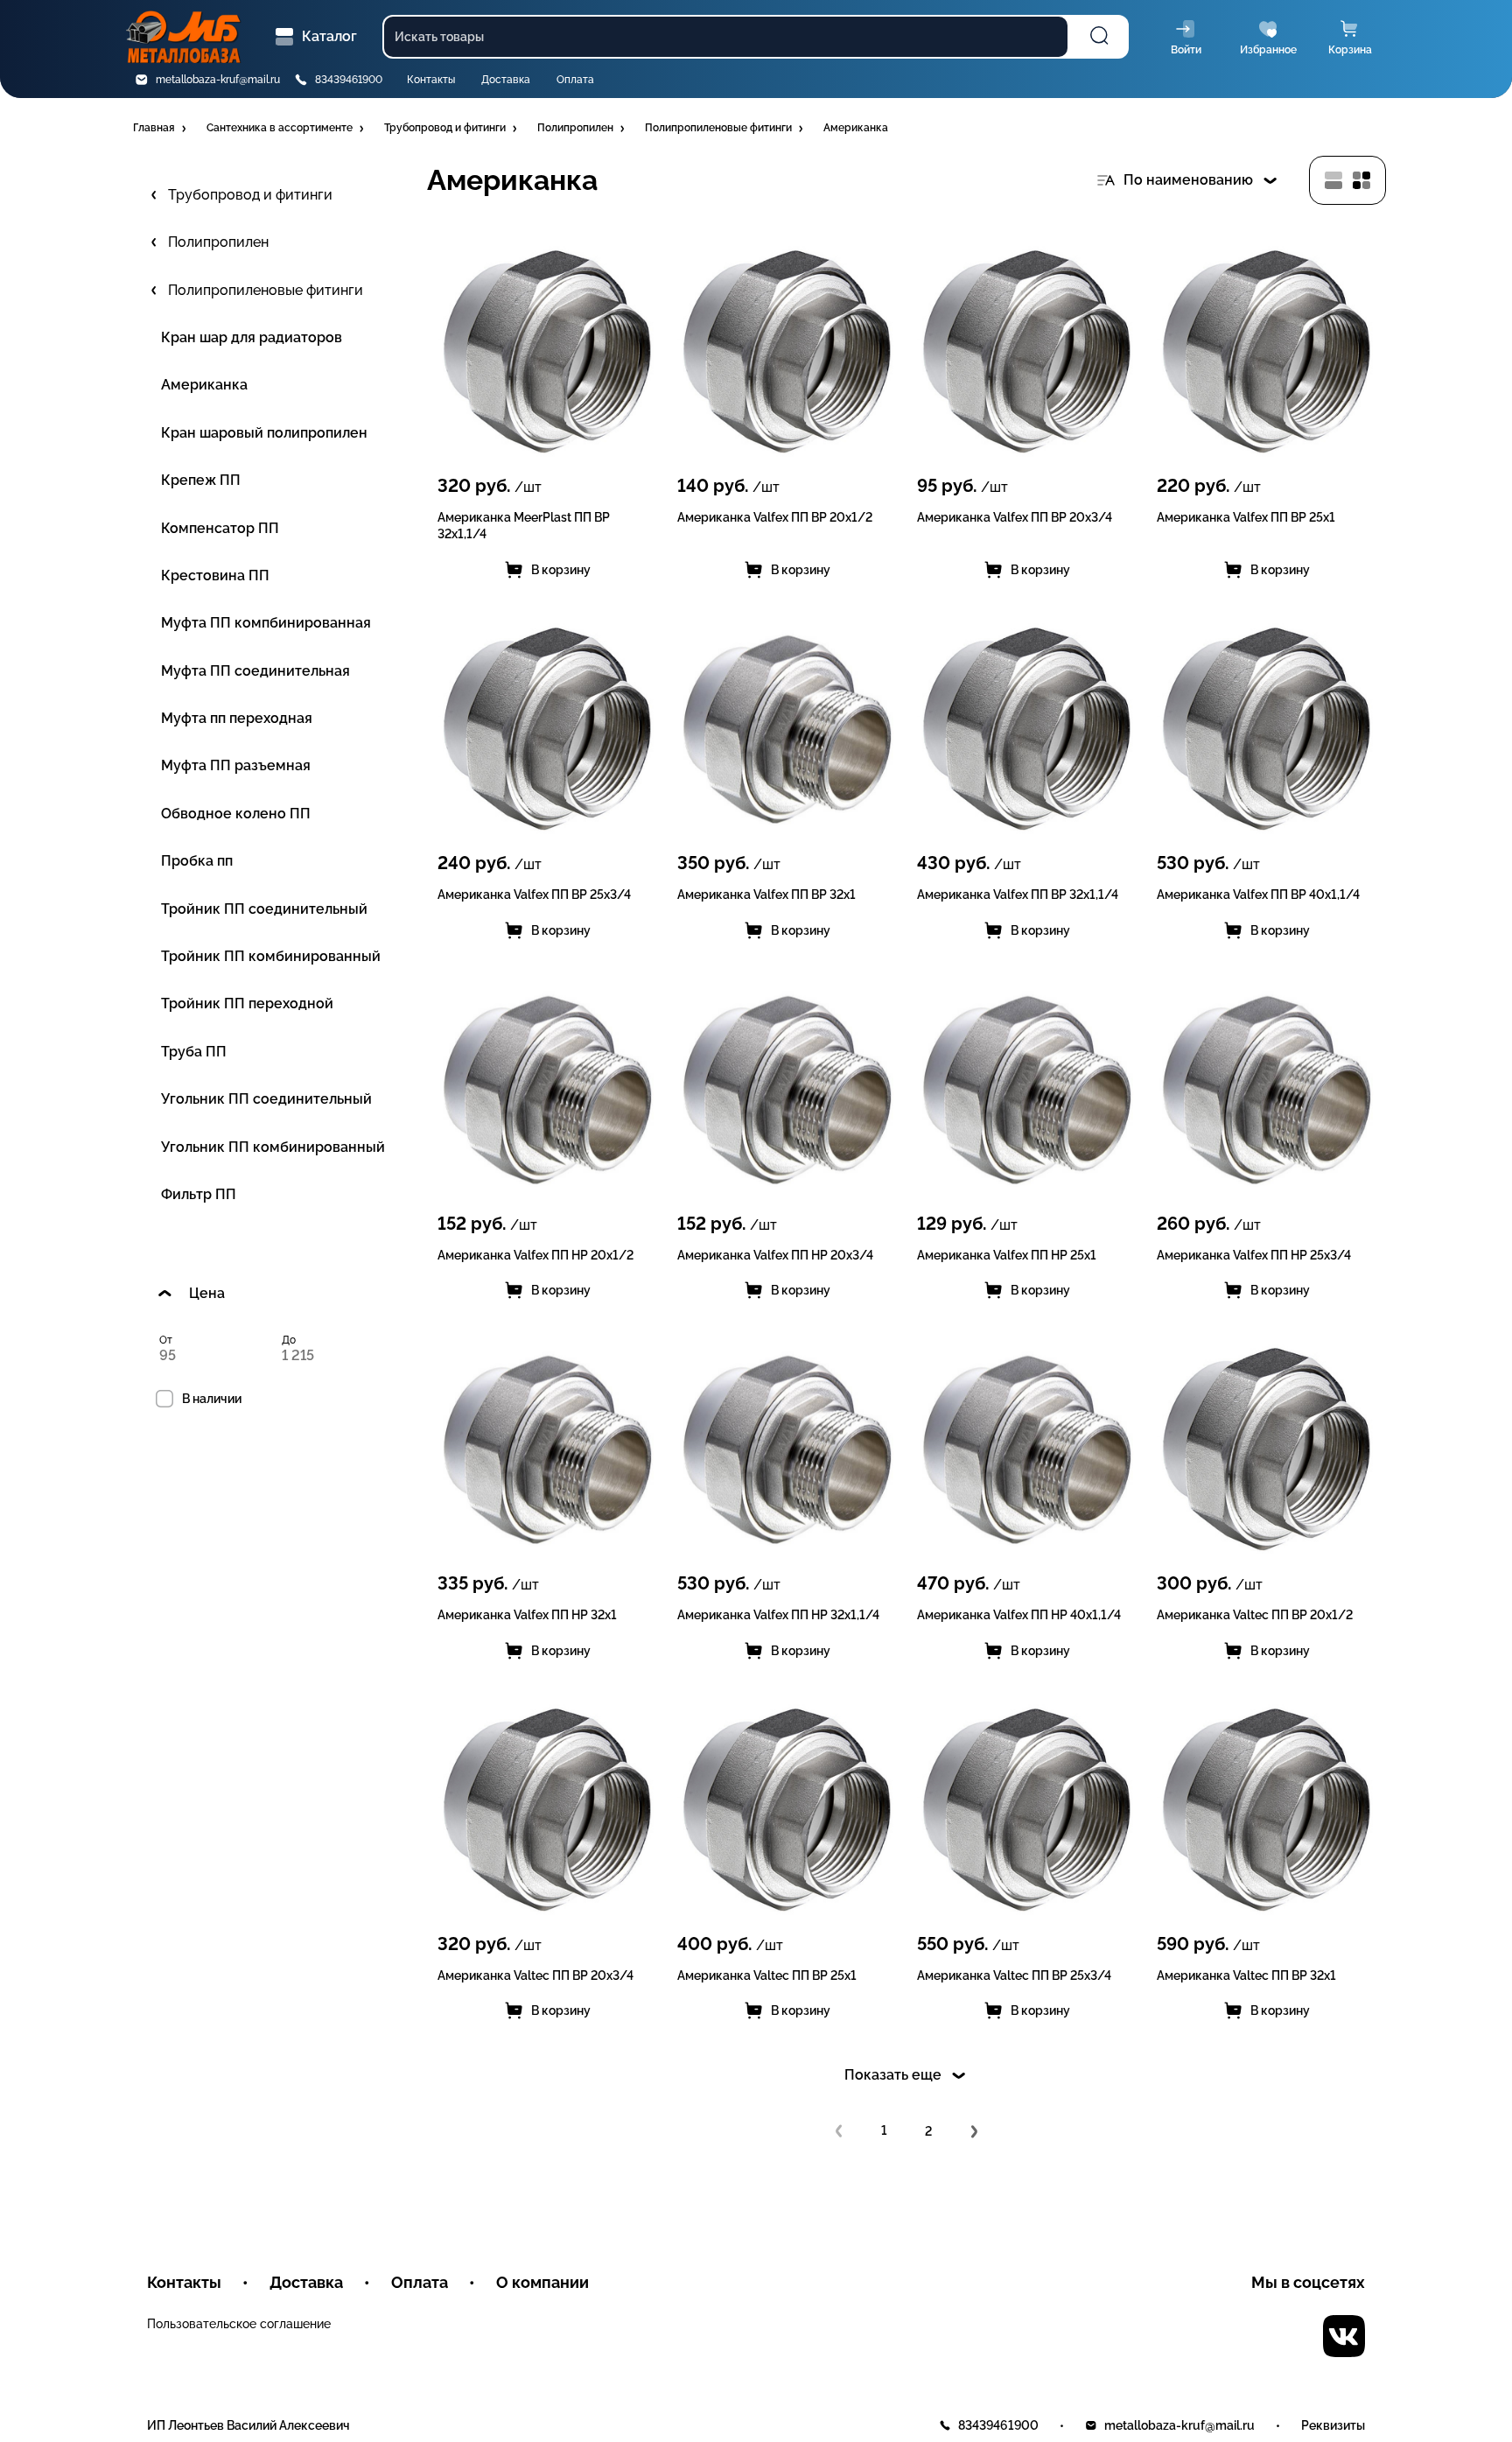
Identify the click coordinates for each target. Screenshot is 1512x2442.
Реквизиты (1333, 2425)
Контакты (431, 80)
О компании (542, 2282)
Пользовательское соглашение (239, 2324)
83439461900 (349, 80)
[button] (161, 129)
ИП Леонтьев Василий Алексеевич (248, 2425)
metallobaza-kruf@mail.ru (218, 80)
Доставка (506, 80)
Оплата (575, 80)
